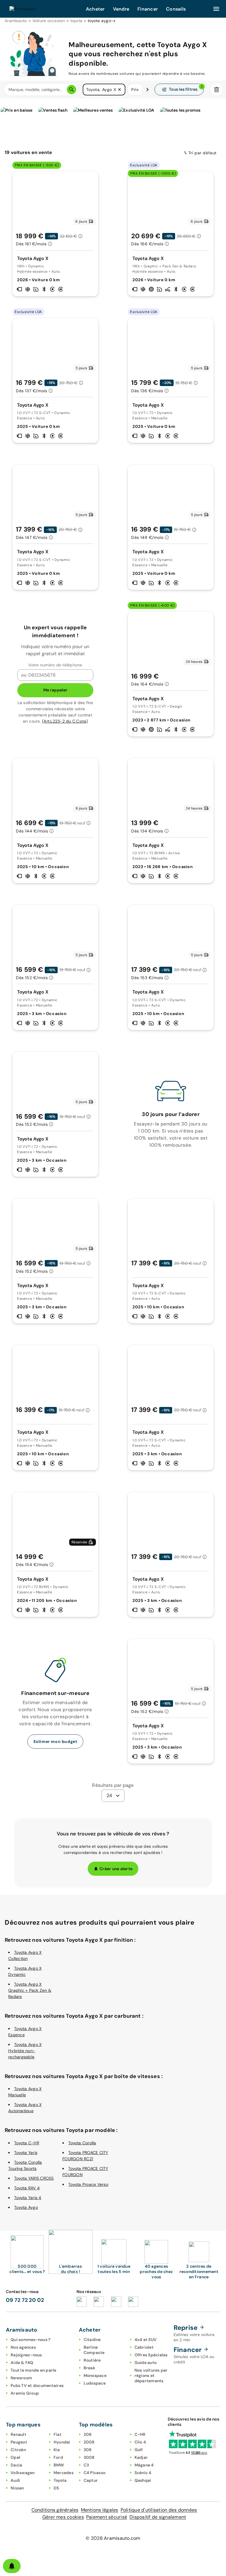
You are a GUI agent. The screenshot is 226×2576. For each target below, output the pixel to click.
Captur (91, 2480)
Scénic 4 (143, 2473)
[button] (119, 90)
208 (88, 2434)
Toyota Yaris (26, 2153)
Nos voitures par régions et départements (151, 2375)
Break (89, 2368)
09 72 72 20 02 (25, 2300)
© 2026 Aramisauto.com (113, 2538)
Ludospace (95, 2383)
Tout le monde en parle (34, 2370)
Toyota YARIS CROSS (34, 2178)
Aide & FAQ (22, 2363)
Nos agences (23, 2347)
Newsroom (21, 2378)
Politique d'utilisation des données (159, 2510)
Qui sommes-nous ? (30, 2340)
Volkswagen (23, 2473)
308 (88, 2450)
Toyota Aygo (26, 2207)
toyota (77, 21)
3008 (89, 2457)
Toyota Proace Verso (88, 2184)
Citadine (92, 2340)
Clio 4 (140, 2442)
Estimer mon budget (55, 1741)
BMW (59, 2465)
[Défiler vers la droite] (147, 90)
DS (56, 2488)
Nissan (17, 2488)
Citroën (18, 2450)
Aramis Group (25, 2393)
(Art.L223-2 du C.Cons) (65, 721)
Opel (15, 2457)
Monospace (95, 2375)
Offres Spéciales (151, 2355)
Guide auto (146, 2363)
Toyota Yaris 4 (28, 2198)
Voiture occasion (49, 21)
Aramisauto (16, 21)
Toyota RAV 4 (27, 2188)
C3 (86, 2465)
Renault (18, 2434)
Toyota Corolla (82, 2143)
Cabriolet (144, 2347)
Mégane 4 (144, 2465)
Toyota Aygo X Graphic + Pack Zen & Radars (30, 1990)
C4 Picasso (95, 2473)
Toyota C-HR (27, 2143)
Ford (58, 2457)
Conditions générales (55, 2510)
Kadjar (141, 2457)
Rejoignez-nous (26, 2355)
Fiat (58, 2434)
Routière (92, 2360)
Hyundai (62, 2442)
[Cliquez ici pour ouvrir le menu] (216, 9)
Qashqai (143, 2480)
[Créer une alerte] (12, 2566)
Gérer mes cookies (63, 2517)
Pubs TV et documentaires (37, 2385)
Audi (15, 2480)
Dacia (16, 2465)
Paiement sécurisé (107, 2517)
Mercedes (64, 2473)
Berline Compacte (94, 2350)
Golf (139, 2450)
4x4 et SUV (146, 2340)
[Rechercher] (72, 90)
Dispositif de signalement (158, 2517)
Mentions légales (100, 2510)
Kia (57, 2450)
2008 (89, 2442)
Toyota (60, 2480)
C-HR (140, 2434)
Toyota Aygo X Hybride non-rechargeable (25, 2051)
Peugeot (19, 2442)
